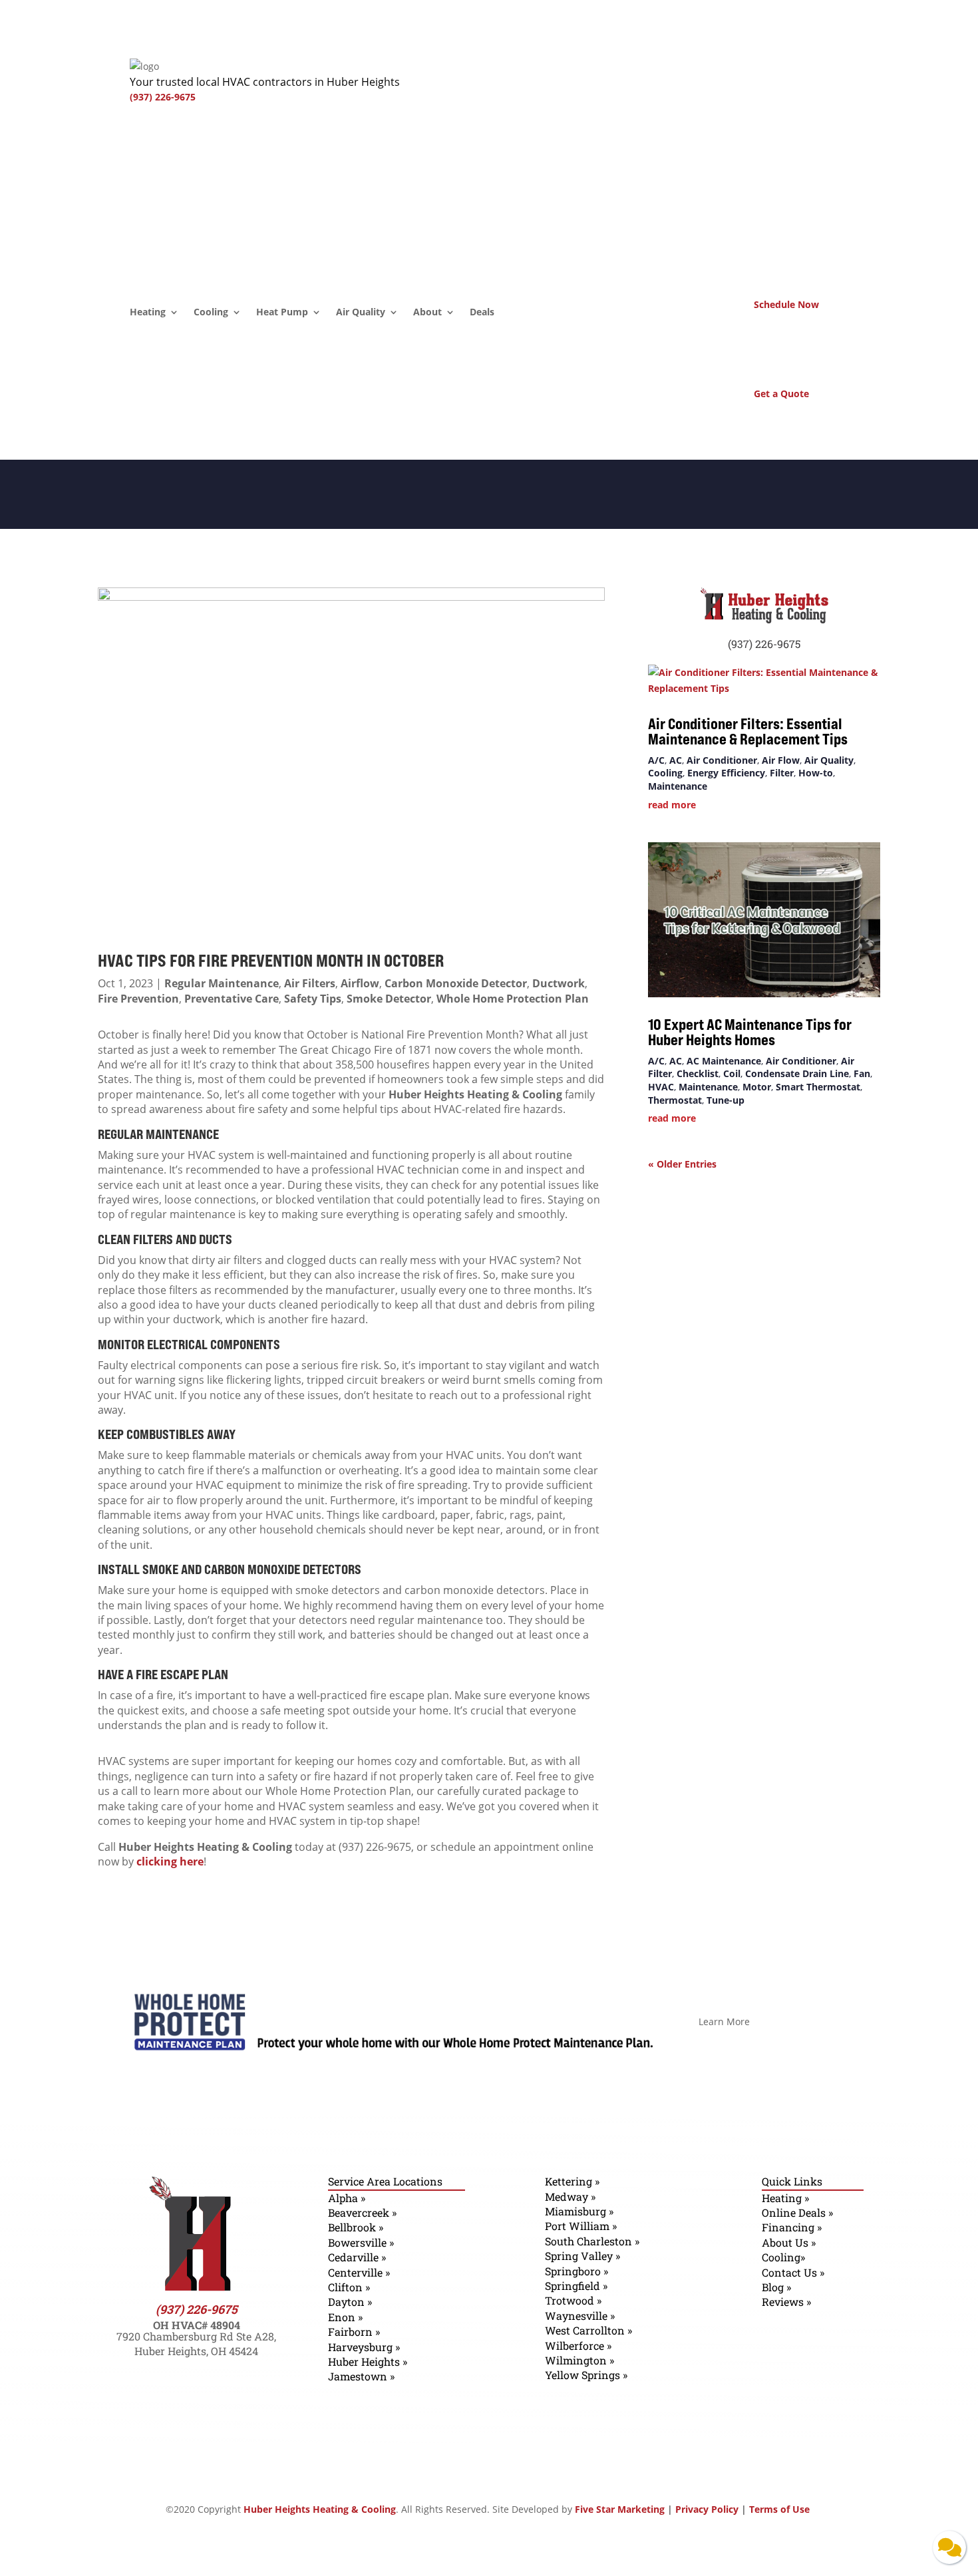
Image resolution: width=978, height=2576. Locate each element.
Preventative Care (232, 999)
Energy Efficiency (726, 773)
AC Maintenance (724, 1061)
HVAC (661, 1087)
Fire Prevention (138, 999)
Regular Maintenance (222, 983)
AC (676, 760)
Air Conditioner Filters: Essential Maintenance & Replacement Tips (749, 731)
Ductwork (559, 983)
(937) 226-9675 (163, 97)
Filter (782, 773)
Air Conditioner (722, 760)
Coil (732, 1073)
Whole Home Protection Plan (513, 999)
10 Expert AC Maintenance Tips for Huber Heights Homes (750, 1032)
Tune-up (726, 1100)
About (427, 313)
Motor (757, 1087)
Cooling (211, 313)
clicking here (170, 1861)
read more (672, 805)
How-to (816, 773)
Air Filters (310, 983)
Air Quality (361, 313)
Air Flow (781, 760)
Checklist (698, 1073)
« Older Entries (682, 1164)
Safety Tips (313, 999)
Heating (148, 313)
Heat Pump (282, 313)
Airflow (360, 983)
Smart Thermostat (818, 1087)
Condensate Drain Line (797, 1073)
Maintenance (678, 786)
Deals (482, 313)
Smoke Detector (389, 999)
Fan (862, 1073)
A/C (656, 760)
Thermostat (675, 1100)
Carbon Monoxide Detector (456, 983)
